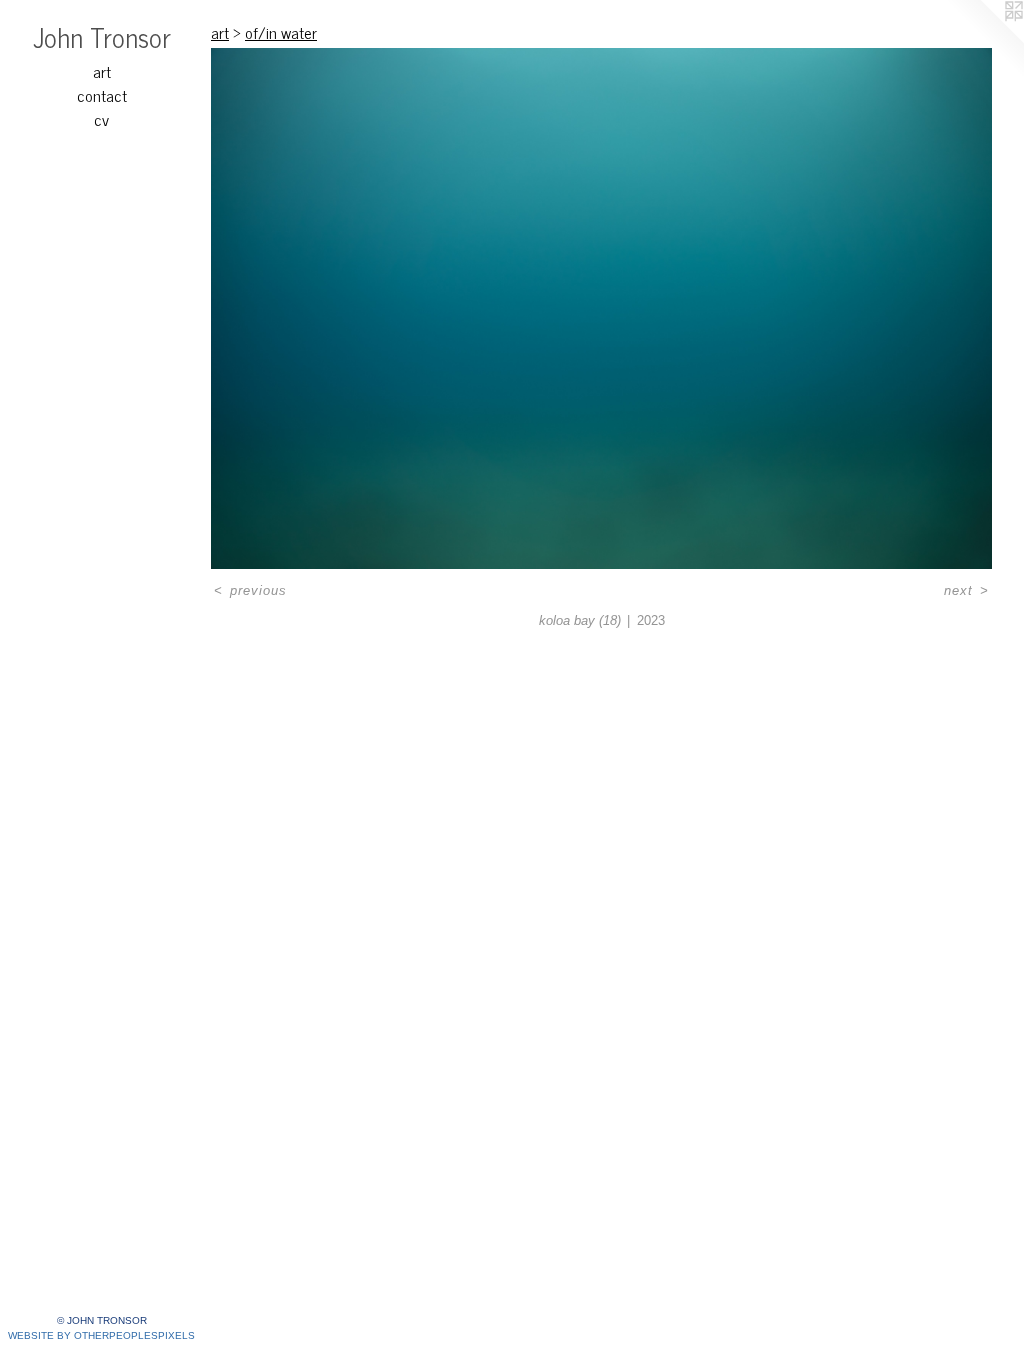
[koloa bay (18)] (601, 308)
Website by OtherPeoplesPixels (101, 1335)
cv (101, 119)
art (102, 71)
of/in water (281, 32)
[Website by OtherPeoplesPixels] (984, 40)
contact (102, 95)
